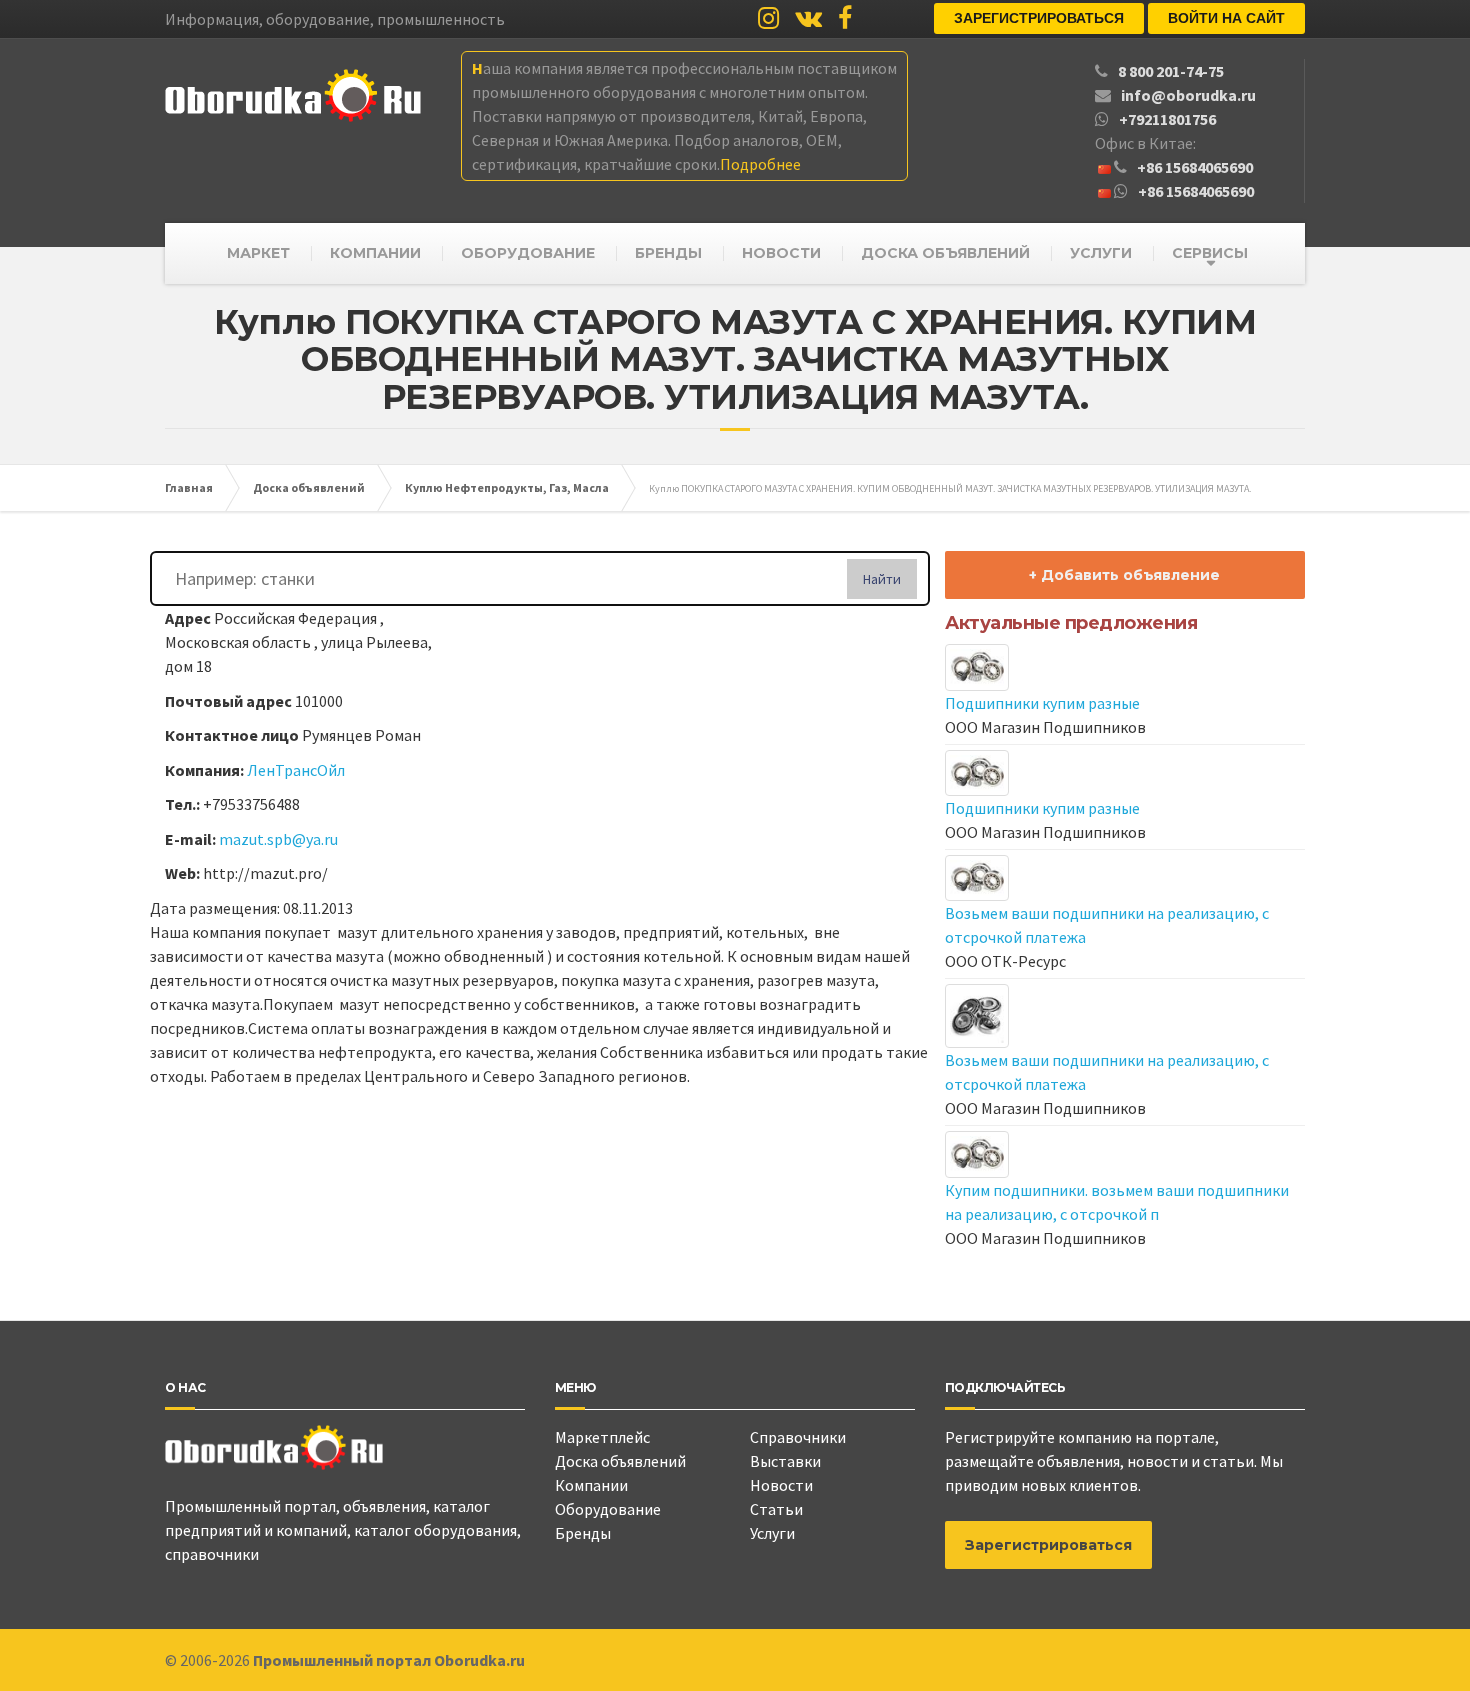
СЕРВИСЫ (1210, 253)
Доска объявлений (620, 1461)
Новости (781, 1485)
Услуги (772, 1533)
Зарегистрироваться (1039, 18)
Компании (591, 1485)
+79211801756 (1167, 119)
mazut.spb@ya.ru (278, 839)
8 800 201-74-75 (1171, 71)
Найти (882, 579)
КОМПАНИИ (375, 253)
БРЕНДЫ (668, 253)
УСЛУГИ (1101, 253)
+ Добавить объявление (1124, 575)
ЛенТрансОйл (296, 770)
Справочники (798, 1437)
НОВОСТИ (781, 253)
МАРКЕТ (258, 253)
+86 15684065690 (1195, 167)
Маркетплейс (602, 1437)
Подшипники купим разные (1042, 703)
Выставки (785, 1461)
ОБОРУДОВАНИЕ (528, 253)
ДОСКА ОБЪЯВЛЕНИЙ (945, 253)
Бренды (583, 1533)
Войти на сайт (1226, 18)
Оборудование (608, 1509)
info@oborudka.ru (1188, 95)
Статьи (776, 1509)
